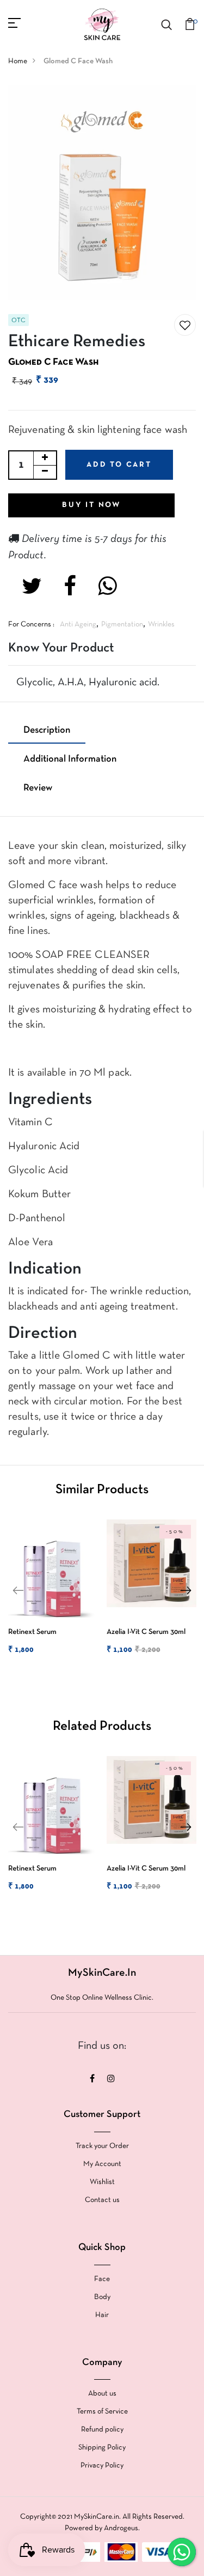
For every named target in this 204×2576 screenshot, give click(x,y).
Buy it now (91, 505)
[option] (51, 1597)
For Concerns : (31, 625)
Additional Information (70, 759)
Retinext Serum (32, 1632)
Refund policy (102, 2430)
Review (38, 788)
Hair (102, 2315)
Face (102, 2279)
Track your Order (102, 2146)
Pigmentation (122, 625)
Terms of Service (102, 2412)
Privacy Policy (102, 2466)
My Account (102, 2164)
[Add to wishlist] (185, 325)
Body (102, 2297)
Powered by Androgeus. (102, 2528)
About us (102, 2394)
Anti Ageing (78, 625)
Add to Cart (119, 465)
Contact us (102, 2200)
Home (18, 61)
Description (47, 730)
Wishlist (102, 2182)
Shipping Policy (102, 2448)
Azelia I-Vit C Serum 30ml (146, 1632)
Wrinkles (161, 625)
